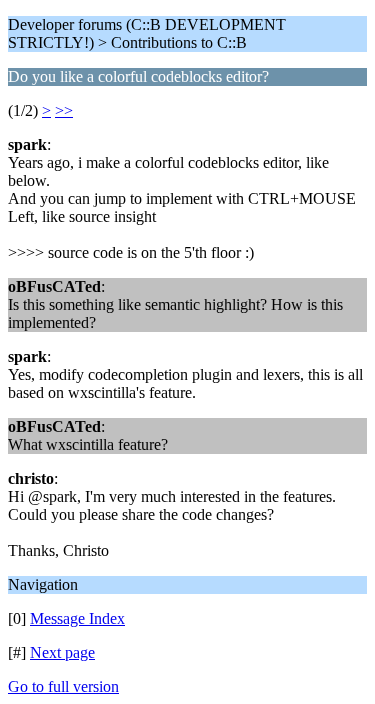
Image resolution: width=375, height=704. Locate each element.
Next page (62, 652)
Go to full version (63, 686)
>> (64, 110)
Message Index (77, 618)
